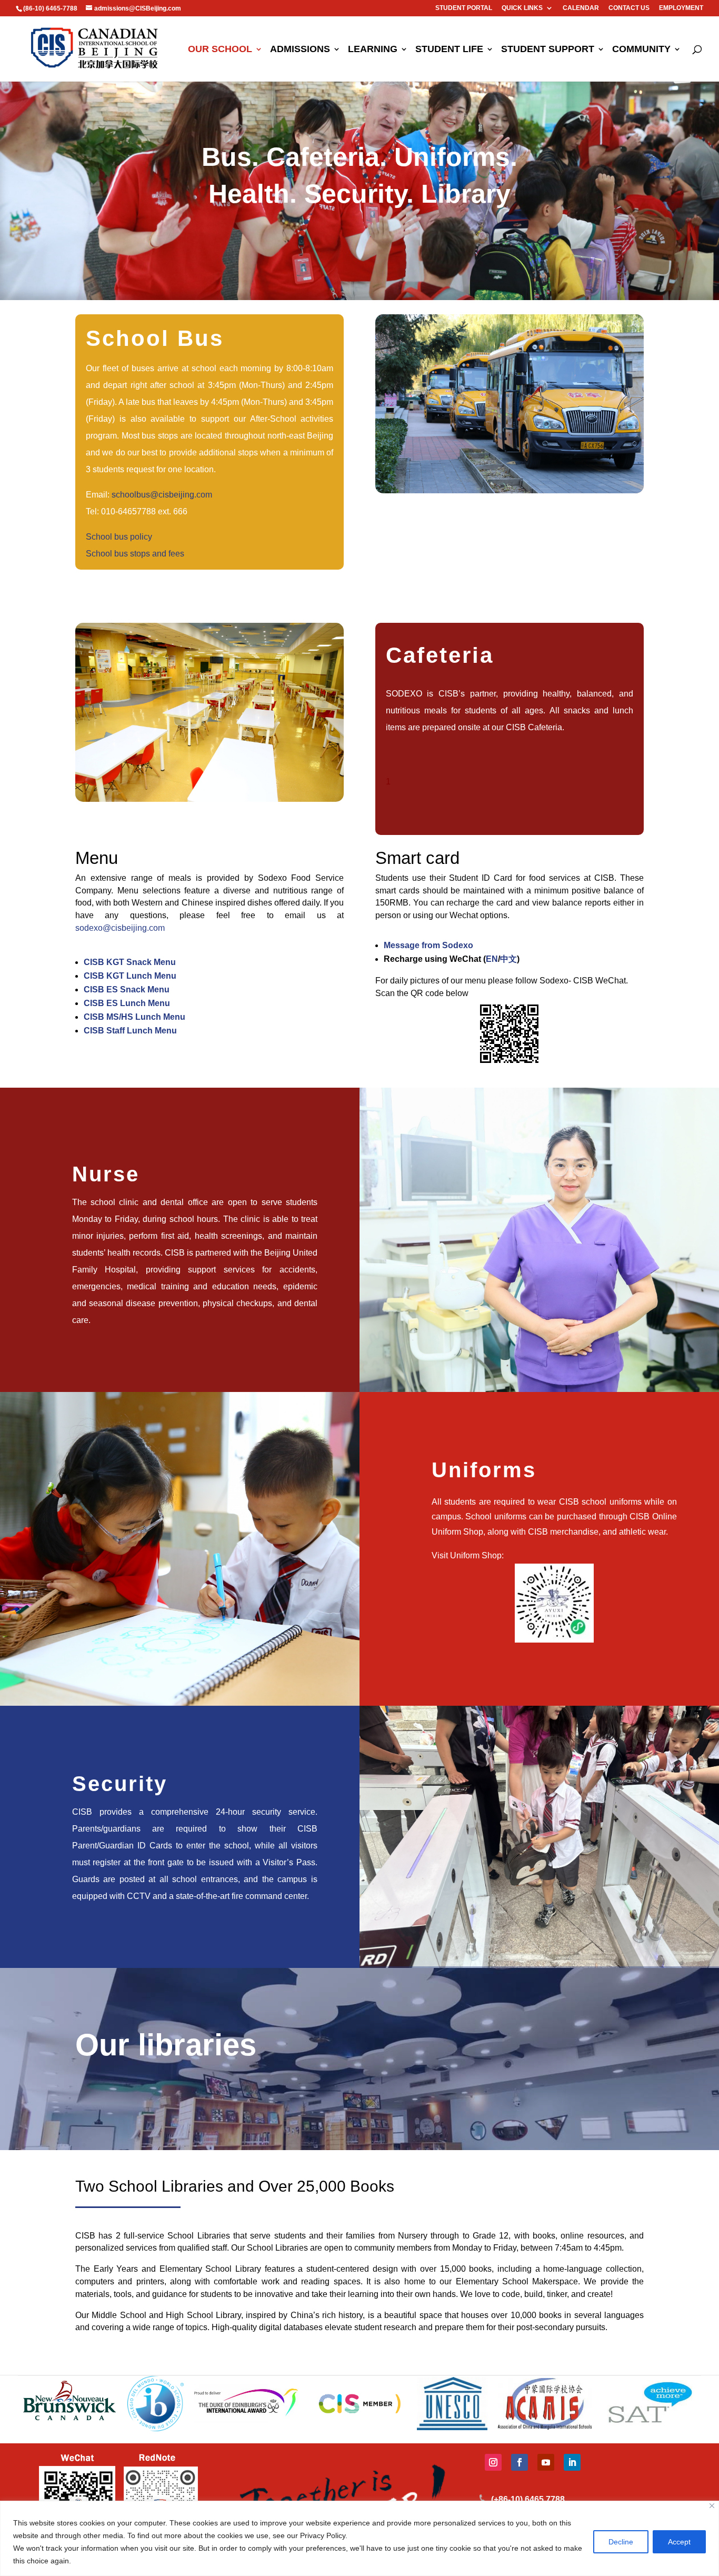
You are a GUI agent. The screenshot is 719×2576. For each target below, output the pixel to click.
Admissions (300, 50)
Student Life (449, 50)
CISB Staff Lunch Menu (130, 1031)
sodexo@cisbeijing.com (120, 928)
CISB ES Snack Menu (127, 989)
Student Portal (464, 8)
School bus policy (119, 537)
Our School (220, 50)
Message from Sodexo (428, 945)
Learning (373, 50)
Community (641, 50)
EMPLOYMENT (681, 8)
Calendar (581, 8)
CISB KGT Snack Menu (130, 962)
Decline (621, 2542)
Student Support (548, 50)
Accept (679, 2542)
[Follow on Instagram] (493, 2462)
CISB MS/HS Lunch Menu (134, 1017)
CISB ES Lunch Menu (127, 1003)
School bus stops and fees (135, 554)
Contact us (629, 8)
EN (492, 959)
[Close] (712, 2506)
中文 (508, 959)
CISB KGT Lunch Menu (130, 976)
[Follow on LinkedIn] (572, 2462)
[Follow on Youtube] (546, 2462)
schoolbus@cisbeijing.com (162, 495)
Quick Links (522, 8)
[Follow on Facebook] (520, 2462)
